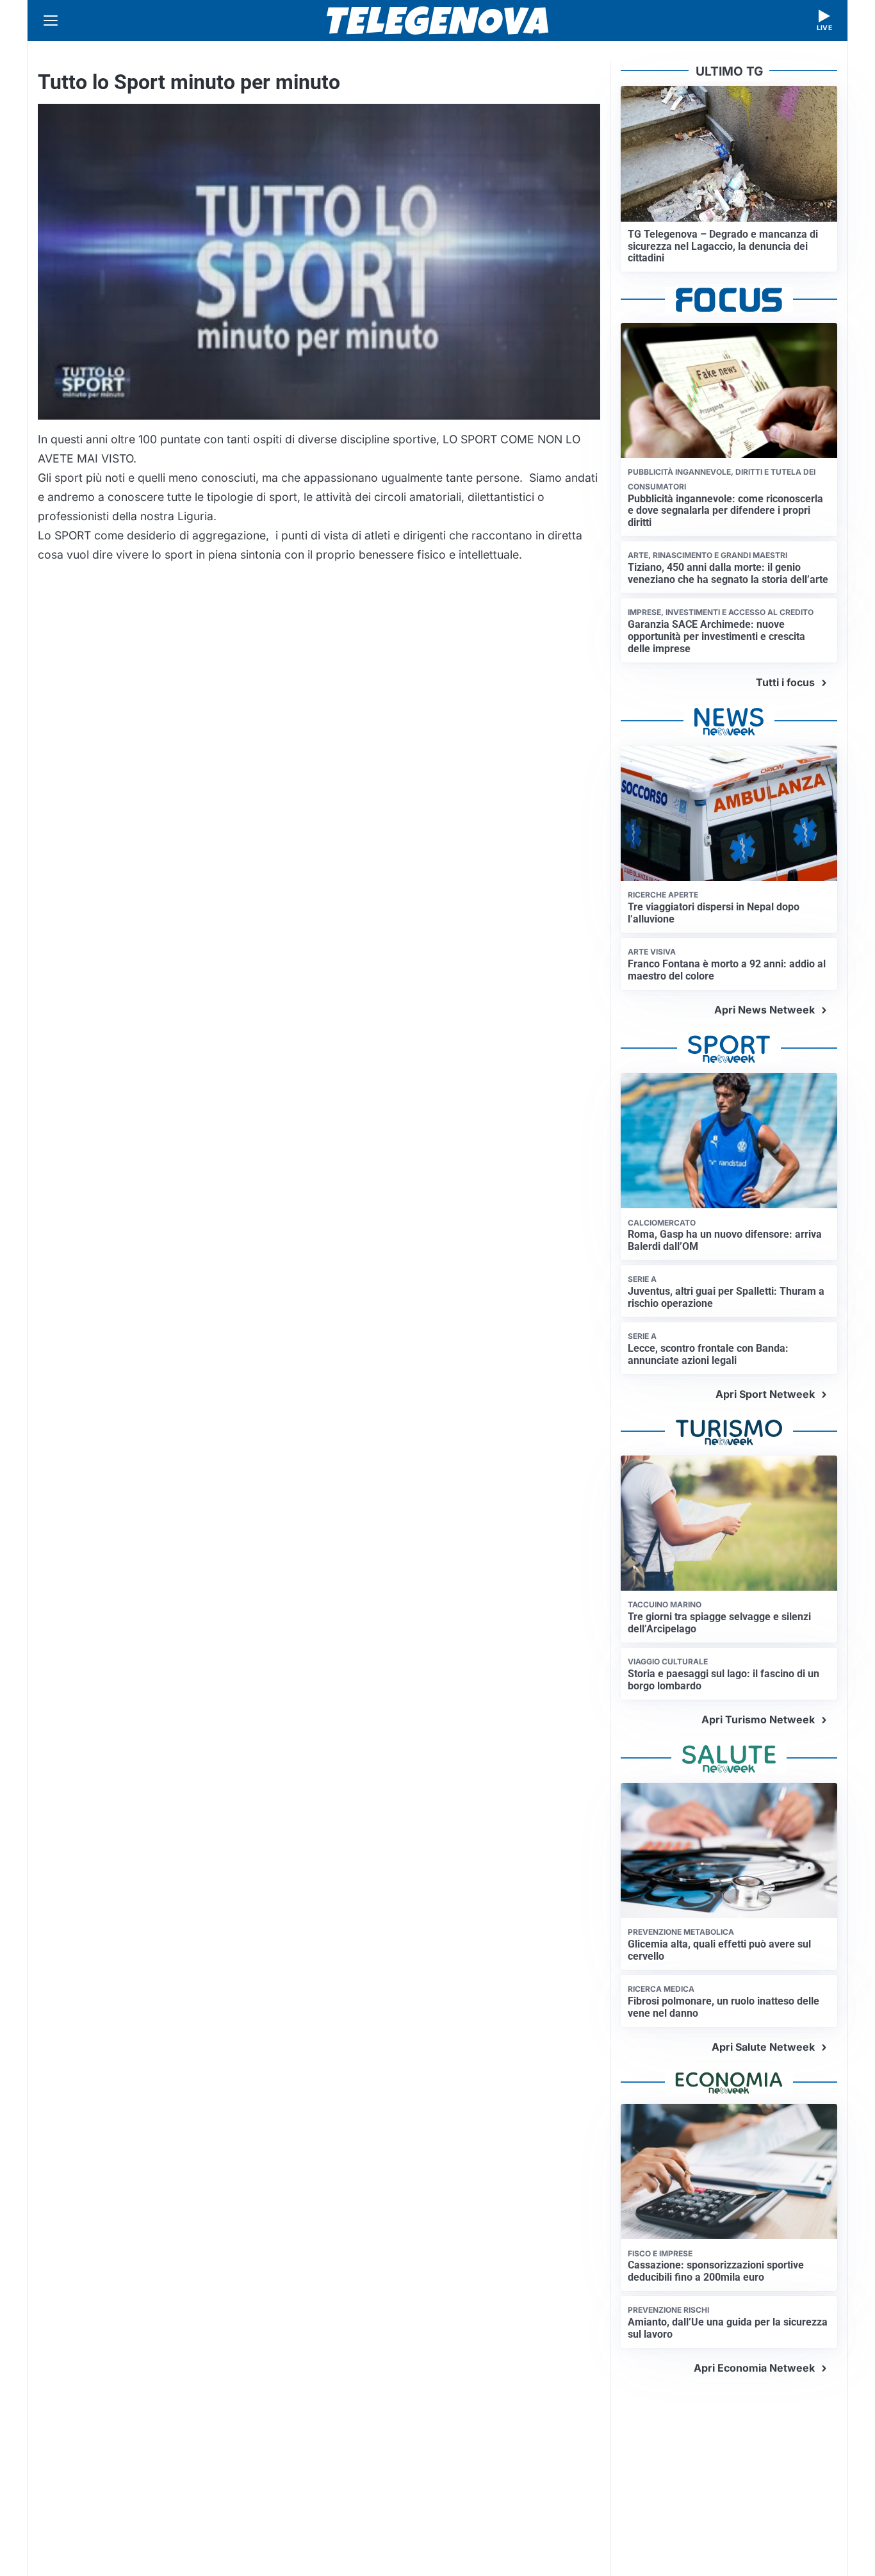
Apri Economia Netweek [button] (754, 2368)
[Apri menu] (51, 21)
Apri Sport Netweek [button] (765, 1394)
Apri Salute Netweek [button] (763, 2047)
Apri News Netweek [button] (765, 1010)
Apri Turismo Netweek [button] (758, 1719)
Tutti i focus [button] (785, 682)
